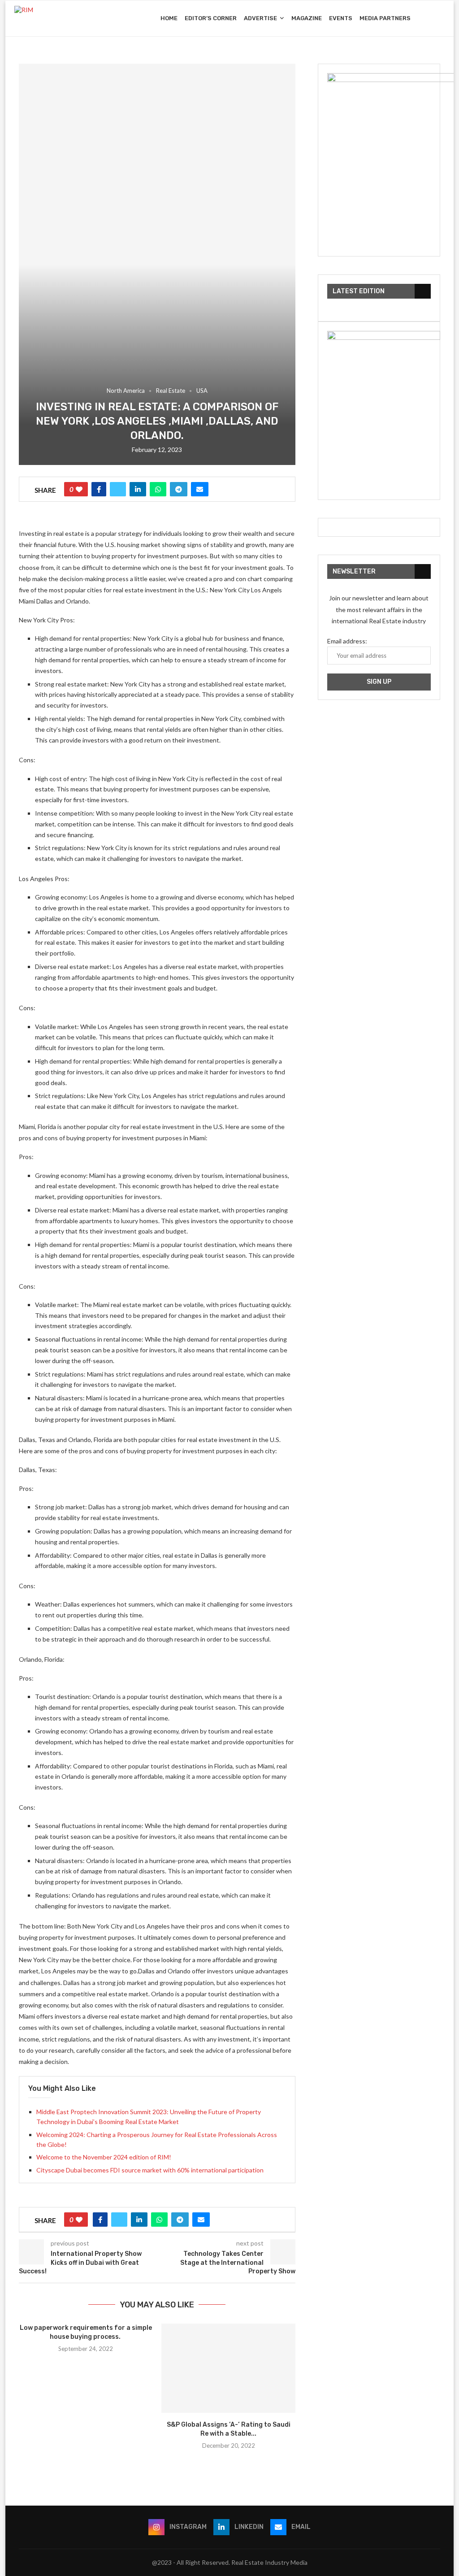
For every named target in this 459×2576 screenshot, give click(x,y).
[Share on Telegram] (179, 489)
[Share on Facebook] (99, 489)
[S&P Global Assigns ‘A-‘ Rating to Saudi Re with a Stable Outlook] (228, 2368)
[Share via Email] (200, 489)
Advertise (260, 18)
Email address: (347, 641)
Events (341, 18)
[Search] (440, 18)
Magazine (307, 18)
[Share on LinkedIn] (138, 489)
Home (169, 18)
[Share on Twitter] (118, 489)
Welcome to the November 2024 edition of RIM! (104, 2157)
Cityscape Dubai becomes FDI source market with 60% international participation (150, 2170)
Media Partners (385, 18)
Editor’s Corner (211, 18)
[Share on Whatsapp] (158, 489)
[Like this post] (79, 489)
